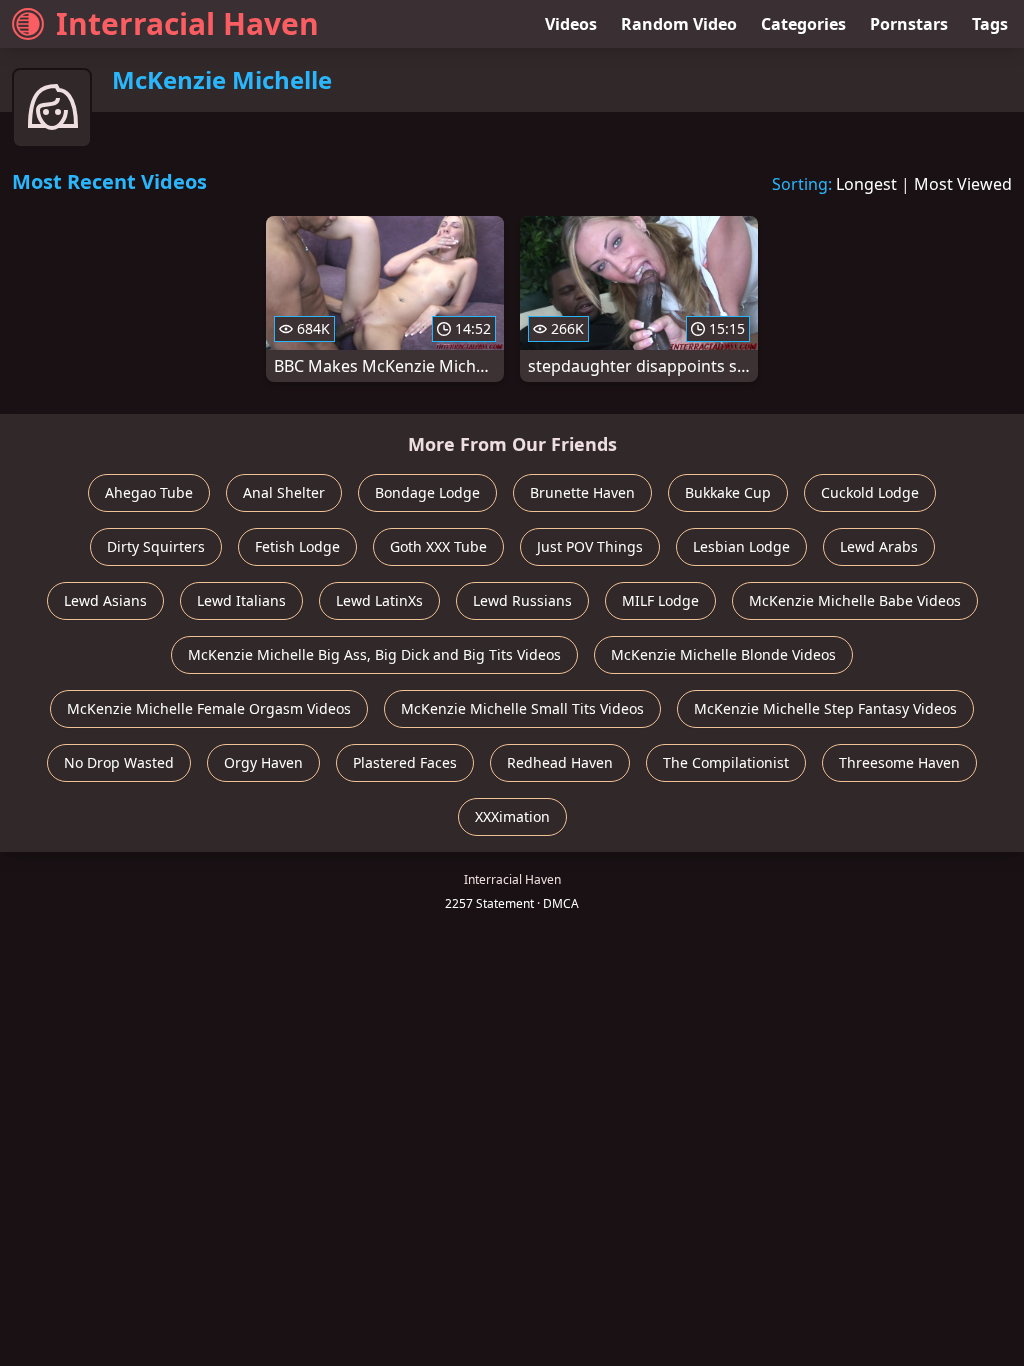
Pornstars (909, 24)
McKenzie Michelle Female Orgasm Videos (209, 708)
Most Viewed (963, 184)
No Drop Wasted (119, 762)
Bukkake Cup (728, 492)
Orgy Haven (263, 762)
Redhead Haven (560, 762)
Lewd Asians (105, 600)
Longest (866, 184)
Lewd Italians (241, 600)
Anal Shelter (284, 492)
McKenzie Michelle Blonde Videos (723, 654)
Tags (990, 24)
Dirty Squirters (156, 546)
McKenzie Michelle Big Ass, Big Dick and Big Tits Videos (374, 654)
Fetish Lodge (297, 546)
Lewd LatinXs (379, 600)
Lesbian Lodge (741, 546)
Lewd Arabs (879, 546)
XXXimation (512, 816)
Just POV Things (590, 546)
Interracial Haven (187, 23)
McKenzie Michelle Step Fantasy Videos (825, 708)
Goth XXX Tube (438, 546)
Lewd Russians (522, 600)
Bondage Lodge (427, 492)
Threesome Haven (899, 762)
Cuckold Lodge (870, 492)
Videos (571, 24)
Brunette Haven (582, 492)
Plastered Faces (405, 762)
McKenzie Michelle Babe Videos (855, 600)
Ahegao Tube (149, 492)
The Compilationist (726, 762)
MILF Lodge (660, 600)
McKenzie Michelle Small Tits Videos (522, 708)
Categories (803, 24)
